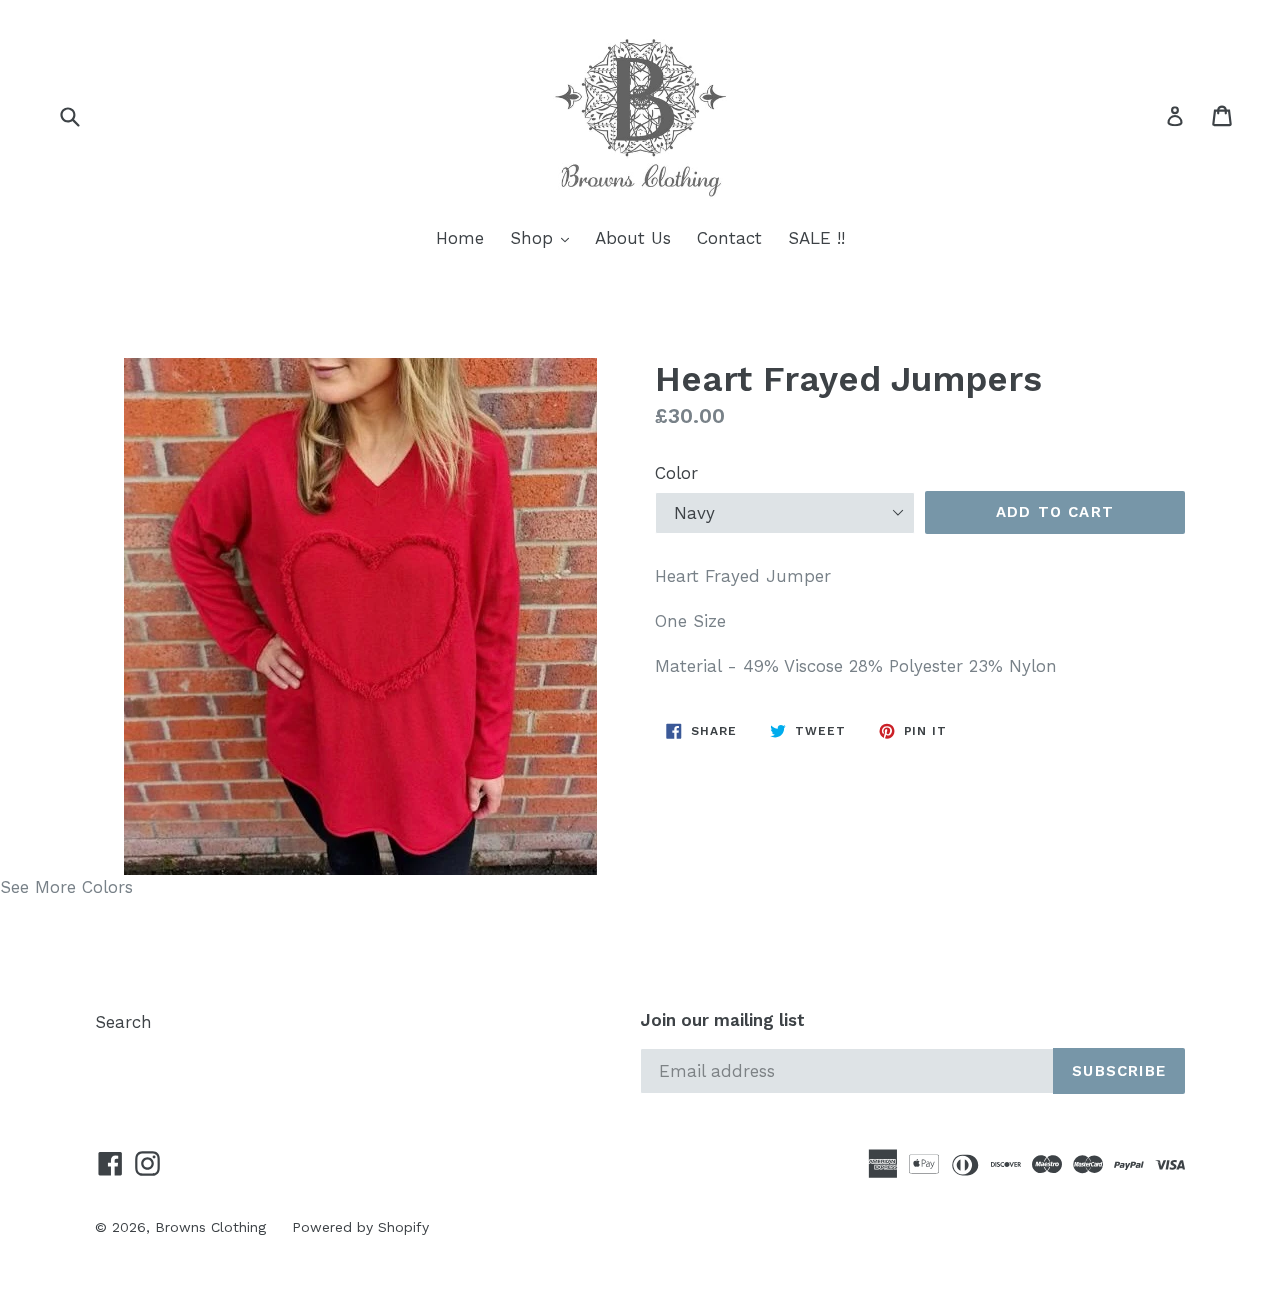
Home (460, 238)
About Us (633, 238)
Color (676, 473)
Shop (544, 237)
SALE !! (816, 238)
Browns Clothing (210, 1227)
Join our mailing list (722, 1020)
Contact (729, 238)
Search (123, 1022)
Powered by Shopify (360, 1227)
